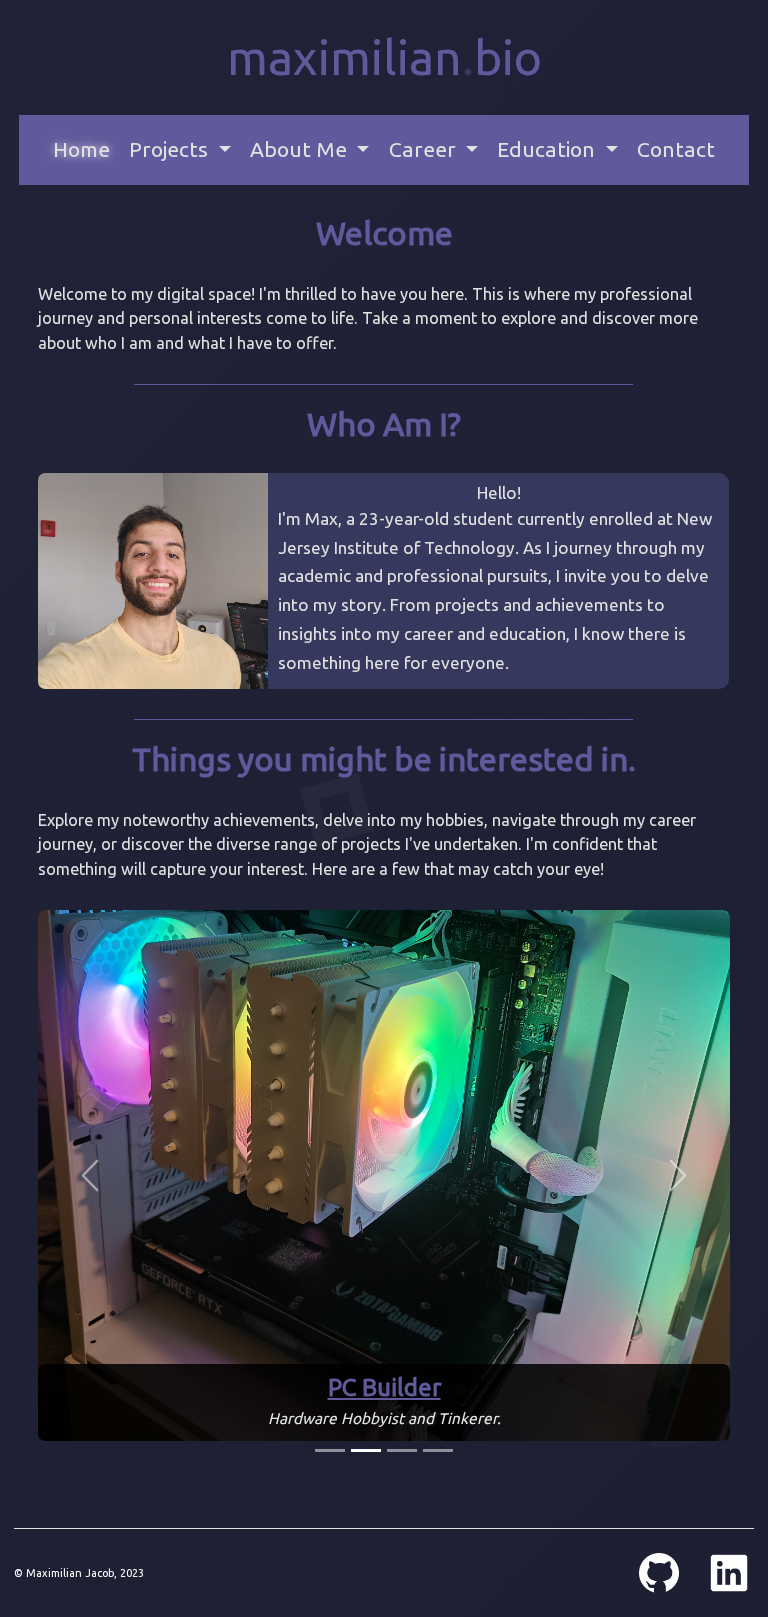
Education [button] (548, 149)
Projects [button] (171, 149)
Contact (676, 149)
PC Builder (384, 1387)
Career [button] (425, 149)
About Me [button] (301, 149)
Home (81, 149)
